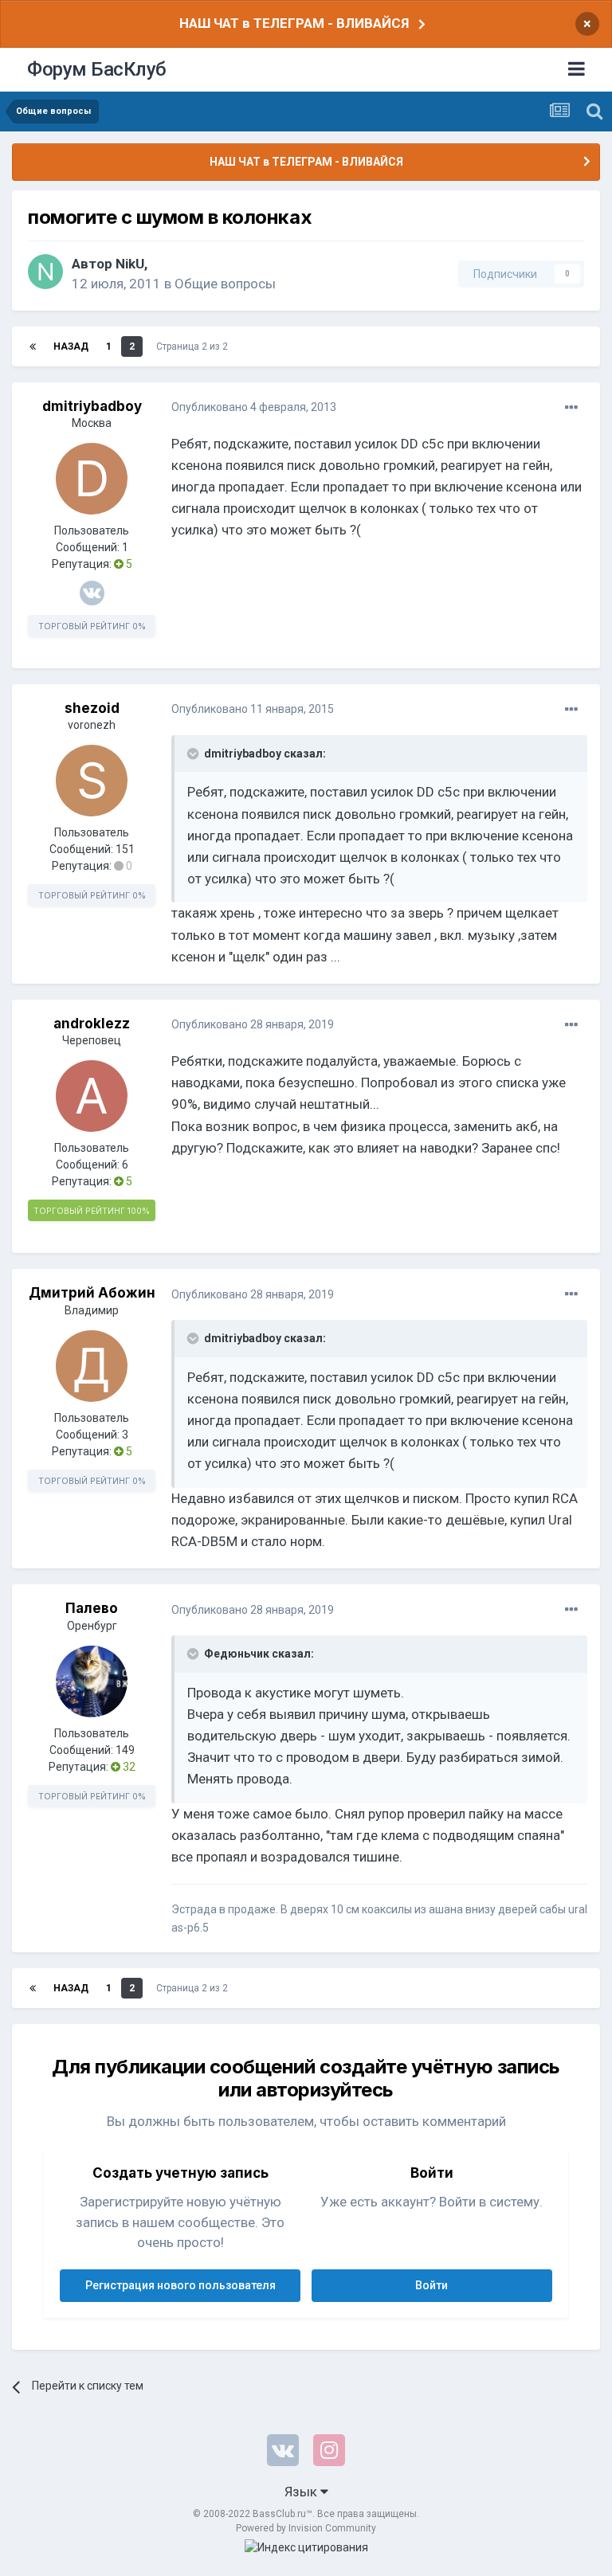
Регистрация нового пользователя (180, 2285)
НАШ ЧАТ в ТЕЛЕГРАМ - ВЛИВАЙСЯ (294, 23)
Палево (92, 1608)
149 (125, 1750)
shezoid (92, 708)
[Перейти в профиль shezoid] (92, 781)
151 (125, 849)
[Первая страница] (33, 346)
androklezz (92, 1024)
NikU (130, 264)
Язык (302, 2492)
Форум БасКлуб (97, 69)
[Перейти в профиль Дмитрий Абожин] (92, 1366)
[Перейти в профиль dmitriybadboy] (92, 479)
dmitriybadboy (92, 406)
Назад (71, 346)
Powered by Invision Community (306, 2528)
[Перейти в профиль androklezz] (92, 1096)
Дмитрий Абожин (92, 1293)
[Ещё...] (571, 408)
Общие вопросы (225, 284)
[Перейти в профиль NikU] (45, 272)
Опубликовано (254, 407)
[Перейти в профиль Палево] (92, 1681)
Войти (432, 2285)
